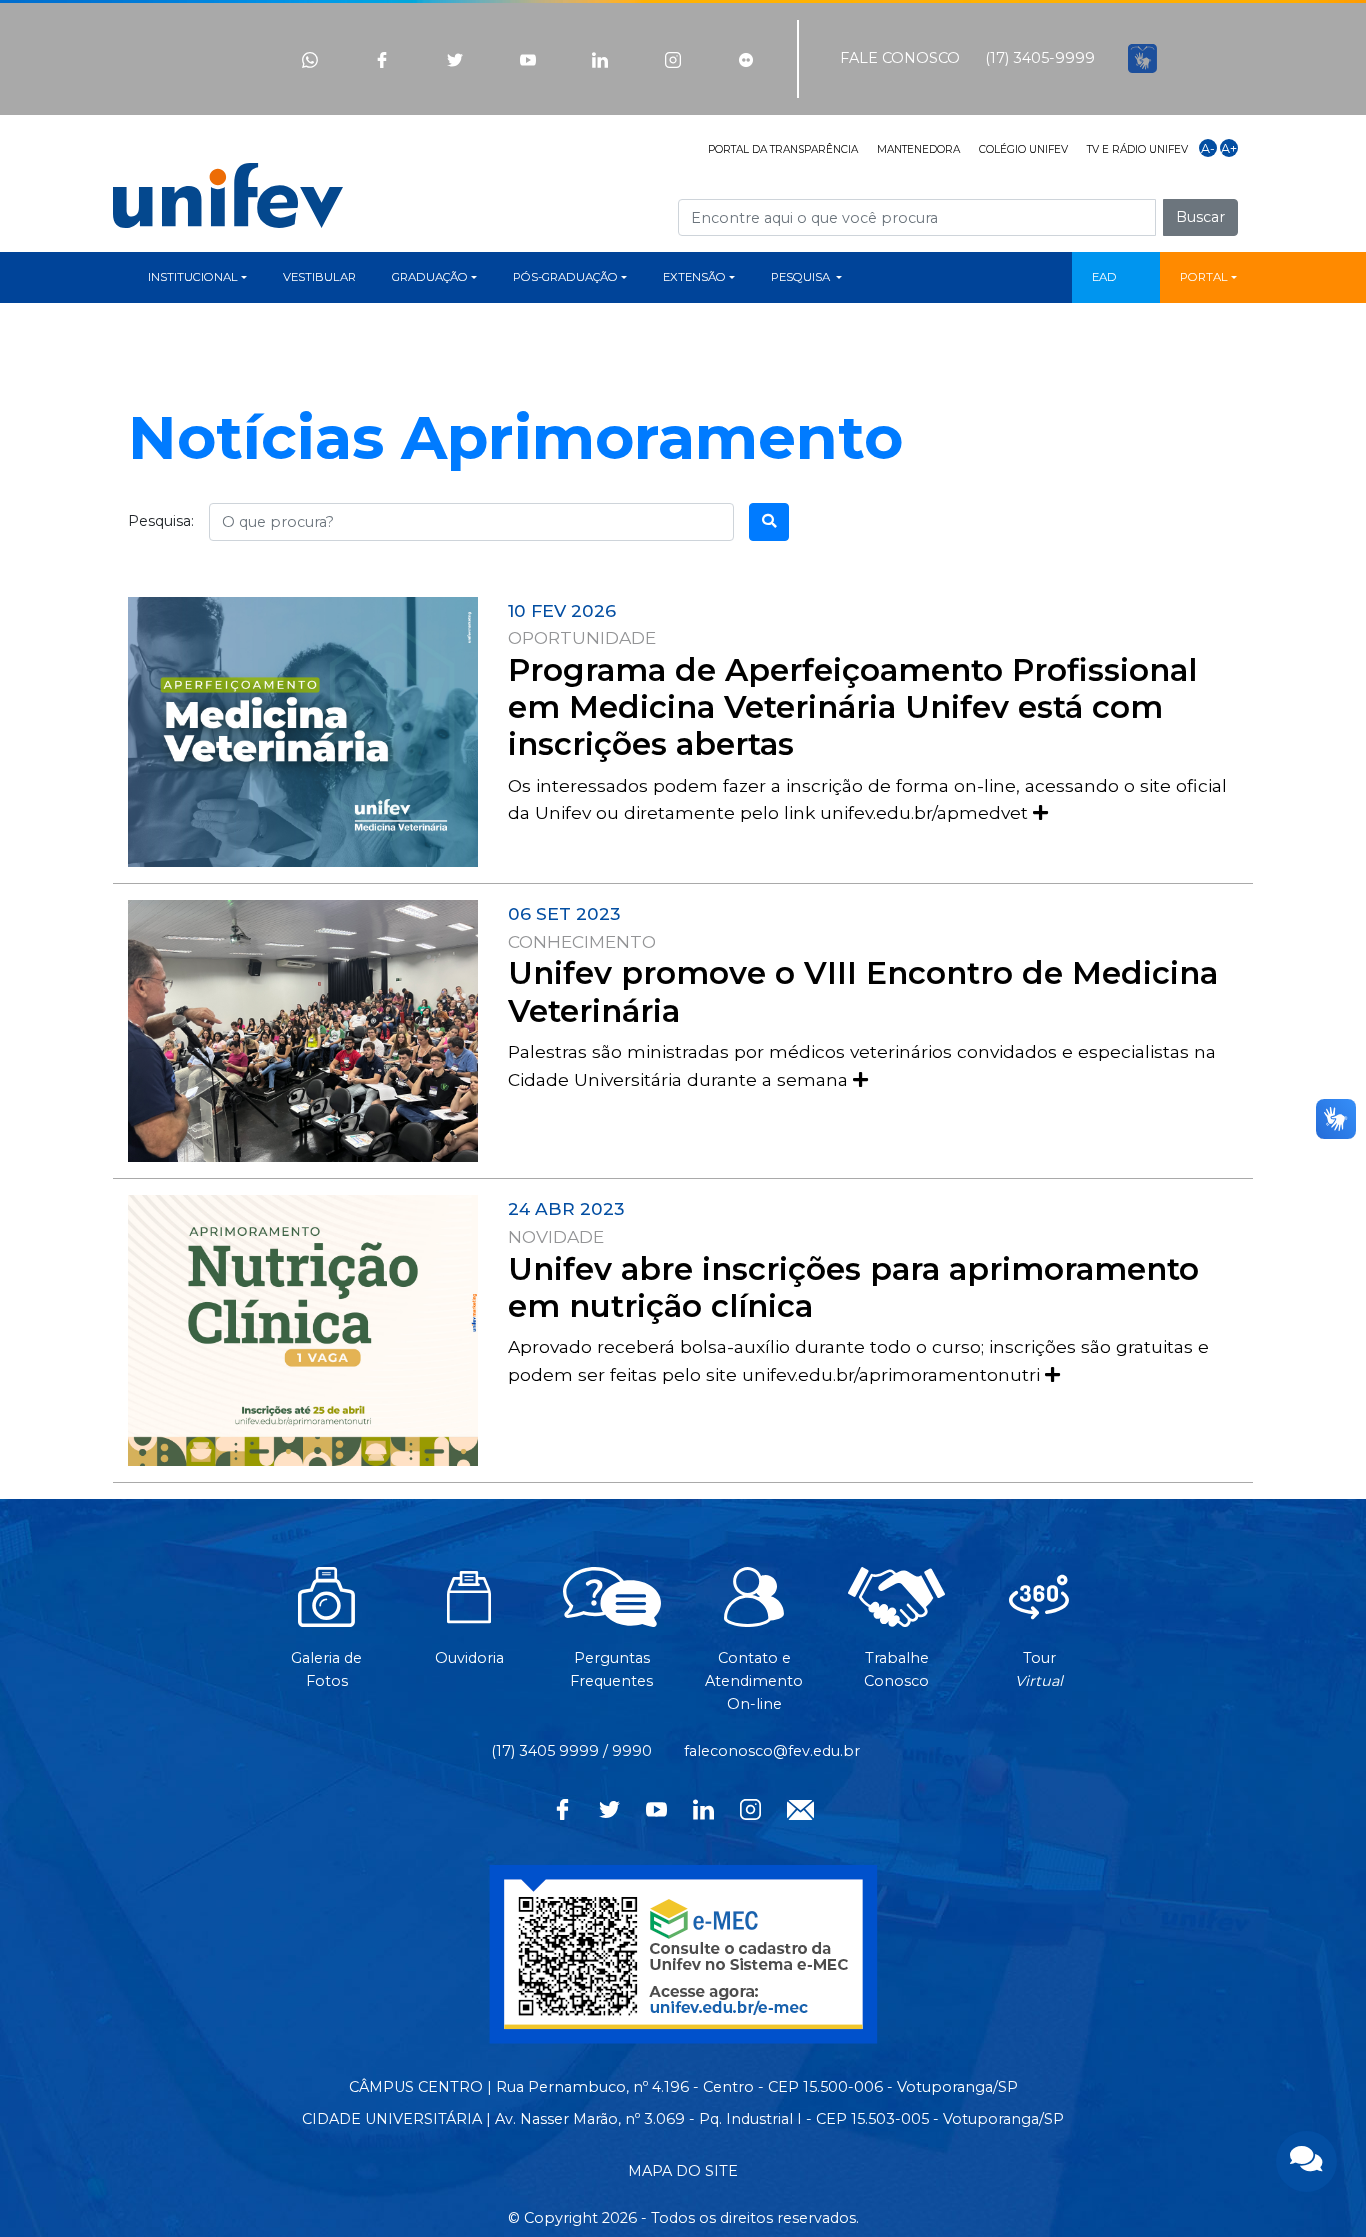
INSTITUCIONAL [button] (193, 277)
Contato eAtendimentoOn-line (754, 1681)
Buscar (1200, 217)
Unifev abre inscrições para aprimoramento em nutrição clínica (853, 1287)
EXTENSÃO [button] (694, 277)
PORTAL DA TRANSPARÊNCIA (783, 149)
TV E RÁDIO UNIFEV (1137, 149)
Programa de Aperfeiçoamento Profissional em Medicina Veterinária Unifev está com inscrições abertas (852, 707)
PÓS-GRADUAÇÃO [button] (565, 277)
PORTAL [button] (1204, 277)
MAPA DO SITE (683, 2171)
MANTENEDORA (918, 149)
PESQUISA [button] (802, 277)
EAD (1104, 277)
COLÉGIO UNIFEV (1023, 149)
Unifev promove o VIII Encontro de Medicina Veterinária (863, 991)
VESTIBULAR (319, 277)
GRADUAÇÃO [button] (430, 277)
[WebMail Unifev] (800, 1808)
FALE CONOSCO (900, 58)
